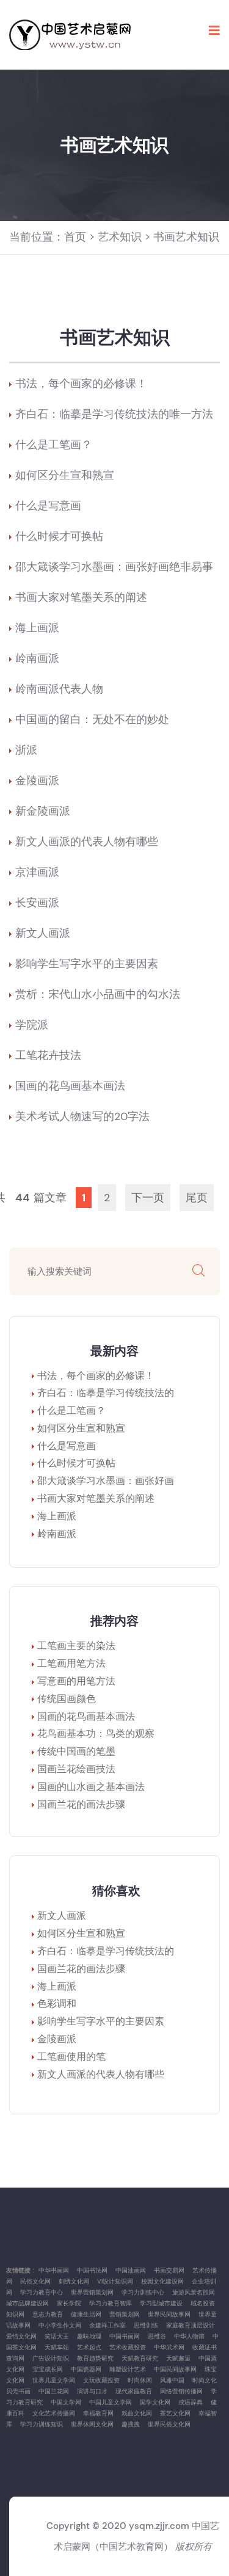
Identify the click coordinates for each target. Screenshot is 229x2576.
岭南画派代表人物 (59, 689)
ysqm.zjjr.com (159, 2526)
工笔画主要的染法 (76, 1646)
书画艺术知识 (186, 237)
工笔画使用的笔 (71, 2057)
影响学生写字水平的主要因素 (87, 964)
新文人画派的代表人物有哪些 (87, 842)
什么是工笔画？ (54, 445)
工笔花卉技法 (48, 1055)
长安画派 (37, 903)
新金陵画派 (43, 811)
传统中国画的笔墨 (76, 1751)
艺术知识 (120, 237)
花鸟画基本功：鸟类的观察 (96, 1734)
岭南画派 (37, 658)
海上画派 (37, 628)
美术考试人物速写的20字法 (82, 1116)
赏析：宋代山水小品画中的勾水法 (98, 994)
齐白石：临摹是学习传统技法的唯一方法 (114, 414)
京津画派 (37, 872)
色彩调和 (57, 2003)
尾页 (197, 1198)
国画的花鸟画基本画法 (70, 1086)
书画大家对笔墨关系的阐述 (81, 597)
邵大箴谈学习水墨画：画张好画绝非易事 (114, 567)
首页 (75, 237)
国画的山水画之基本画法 (91, 1787)
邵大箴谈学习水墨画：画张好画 (106, 1481)
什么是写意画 (48, 506)
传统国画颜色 (67, 1699)
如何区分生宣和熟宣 (65, 475)
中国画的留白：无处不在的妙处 (92, 719)
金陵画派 (37, 780)
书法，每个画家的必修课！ (81, 384)
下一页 (148, 1198)
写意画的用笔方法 (76, 1681)
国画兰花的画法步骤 (81, 1804)
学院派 (32, 1025)
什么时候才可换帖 (59, 536)
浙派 (26, 750)
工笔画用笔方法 (71, 1663)
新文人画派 (43, 933)
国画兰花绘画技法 (76, 1769)
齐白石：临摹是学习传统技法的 (106, 1393)
